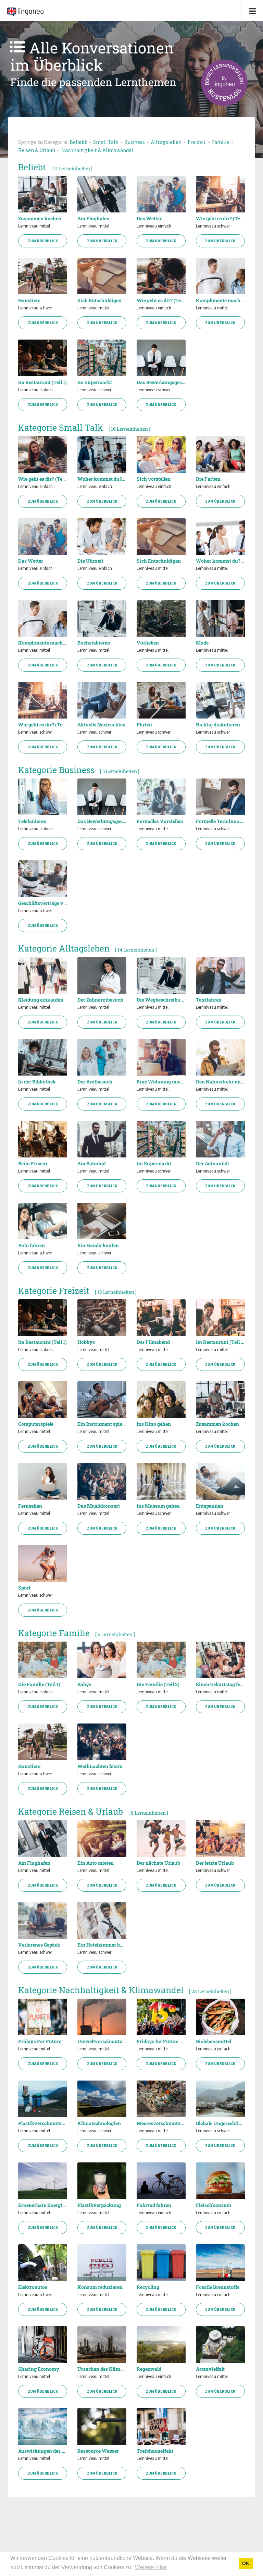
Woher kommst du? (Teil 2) (220, 561)
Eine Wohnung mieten (161, 1082)
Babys (84, 1684)
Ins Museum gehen (158, 1506)
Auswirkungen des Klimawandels (43, 2451)
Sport (24, 1588)
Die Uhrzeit (90, 561)
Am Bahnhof (92, 1164)
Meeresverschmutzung (161, 2123)
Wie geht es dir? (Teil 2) (220, 219)
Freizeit (197, 142)
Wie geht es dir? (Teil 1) (161, 300)
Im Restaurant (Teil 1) (42, 382)
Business (135, 142)
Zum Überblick (43, 241)
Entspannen (210, 1506)
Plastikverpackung (99, 2205)
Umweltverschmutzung (102, 2041)
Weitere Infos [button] (151, 2567)
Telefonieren (32, 821)
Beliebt (78, 142)
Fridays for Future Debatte (161, 2041)
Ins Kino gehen (154, 1424)
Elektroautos (33, 2287)
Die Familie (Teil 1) (39, 1684)
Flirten (144, 725)
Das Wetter (149, 219)
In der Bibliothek (37, 1082)
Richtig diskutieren (218, 725)
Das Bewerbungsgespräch (161, 382)
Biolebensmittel (214, 2041)
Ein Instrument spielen (102, 1424)
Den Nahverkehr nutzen (220, 1082)
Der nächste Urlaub (158, 1863)
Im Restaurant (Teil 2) (220, 1342)
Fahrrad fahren (154, 2205)
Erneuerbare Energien (43, 2205)
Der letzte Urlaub (215, 1863)
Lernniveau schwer (213, 226)
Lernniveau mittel (34, 226)
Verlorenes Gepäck (39, 1945)
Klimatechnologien (99, 2123)
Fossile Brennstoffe (218, 2287)
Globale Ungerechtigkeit (220, 2123)
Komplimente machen (220, 300)
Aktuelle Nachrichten (102, 725)
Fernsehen (30, 1506)
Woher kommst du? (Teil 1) (102, 479)
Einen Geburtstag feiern (220, 1684)
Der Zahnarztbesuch (100, 1000)
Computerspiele (36, 1424)
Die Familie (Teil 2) (158, 1684)
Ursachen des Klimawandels (102, 2369)
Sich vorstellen (154, 479)
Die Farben (208, 479)
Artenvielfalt (210, 2369)
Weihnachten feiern (100, 1766)
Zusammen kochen (40, 219)
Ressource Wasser (98, 2451)
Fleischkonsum (214, 2205)
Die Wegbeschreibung (161, 1000)
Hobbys (86, 1342)
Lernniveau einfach (154, 226)
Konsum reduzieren (100, 2287)
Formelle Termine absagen (220, 821)
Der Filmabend (153, 1342)
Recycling (148, 2287)
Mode (202, 643)
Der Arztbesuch (95, 1082)
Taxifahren (209, 1000)
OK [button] (246, 2563)
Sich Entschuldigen (99, 300)
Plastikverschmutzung (43, 2123)
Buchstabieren (94, 643)
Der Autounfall (212, 1164)
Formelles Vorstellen (160, 821)
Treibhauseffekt (155, 2451)
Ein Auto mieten (96, 1863)
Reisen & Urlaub (37, 150)
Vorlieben (148, 643)
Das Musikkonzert (99, 1506)
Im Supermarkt (95, 382)
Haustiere (29, 300)
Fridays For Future (40, 2041)
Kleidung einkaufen (41, 1000)
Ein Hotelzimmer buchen (102, 1945)
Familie (221, 142)
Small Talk (106, 142)
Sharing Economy (39, 2369)
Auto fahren (32, 1246)
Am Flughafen (93, 219)
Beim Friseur (33, 1164)
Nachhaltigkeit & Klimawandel (97, 150)
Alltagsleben (166, 142)
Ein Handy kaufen (98, 1246)
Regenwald (149, 2369)
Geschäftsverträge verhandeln (43, 903)
